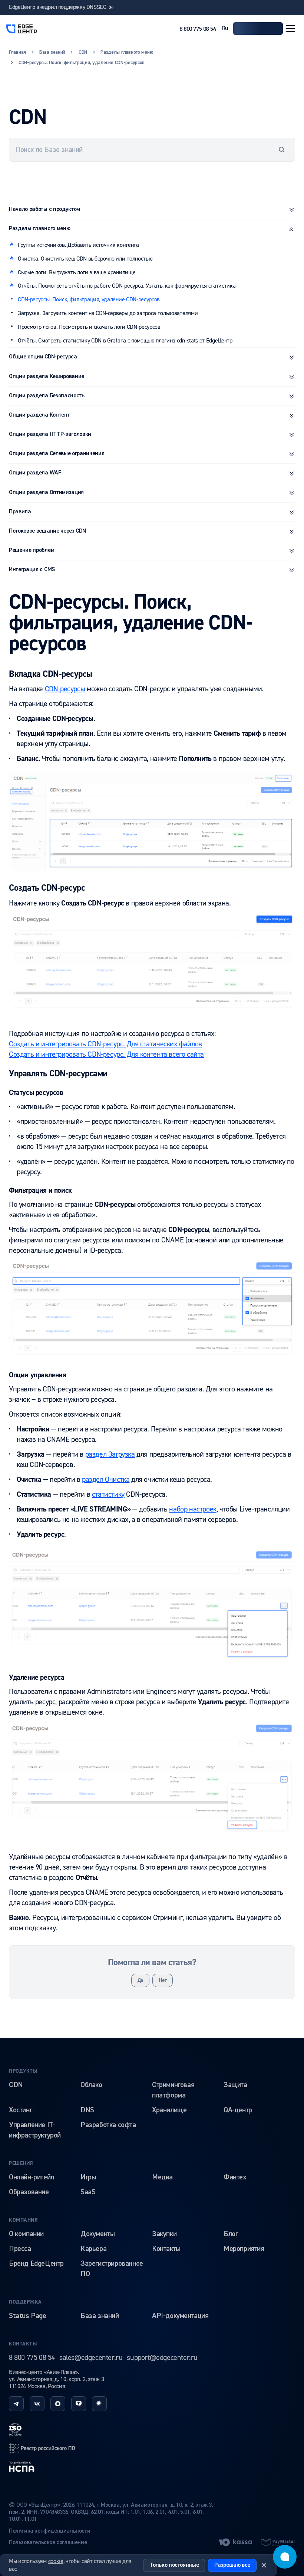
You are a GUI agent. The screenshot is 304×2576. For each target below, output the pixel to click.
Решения (21, 2163)
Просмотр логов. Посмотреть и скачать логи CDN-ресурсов (89, 327)
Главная (17, 52)
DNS (87, 2110)
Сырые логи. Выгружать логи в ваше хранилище (77, 272)
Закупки (164, 2234)
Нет (163, 1980)
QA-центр (238, 2110)
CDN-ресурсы (65, 689)
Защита (235, 2085)
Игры (88, 2177)
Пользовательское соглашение (48, 2543)
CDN (16, 2085)
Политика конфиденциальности (49, 2531)
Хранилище (169, 2110)
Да (140, 1980)
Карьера (93, 2249)
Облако (91, 2085)
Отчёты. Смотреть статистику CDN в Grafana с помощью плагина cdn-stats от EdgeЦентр (125, 341)
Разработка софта (108, 2125)
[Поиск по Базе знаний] (282, 150)
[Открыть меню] (290, 29)
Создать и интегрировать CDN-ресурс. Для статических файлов (105, 1044)
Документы (98, 2234)
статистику (108, 1494)
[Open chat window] (285, 2557)
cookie (56, 2561)
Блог (231, 2234)
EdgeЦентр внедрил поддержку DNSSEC (58, 7)
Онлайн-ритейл (32, 2177)
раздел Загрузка (110, 1454)
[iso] (15, 2429)
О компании (26, 2234)
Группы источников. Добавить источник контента (78, 245)
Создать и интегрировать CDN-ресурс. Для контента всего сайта (106, 1054)
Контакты (166, 2249)
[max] (58, 2404)
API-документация (180, 2316)
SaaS (88, 2192)
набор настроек (193, 1509)
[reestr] (42, 2448)
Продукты (23, 2071)
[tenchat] (79, 2404)
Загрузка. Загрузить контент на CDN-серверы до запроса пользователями (108, 313)
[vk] (37, 2404)
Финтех (235, 2177)
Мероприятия (244, 2249)
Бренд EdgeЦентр (36, 2264)
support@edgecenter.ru (162, 2358)
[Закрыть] (264, 2565)
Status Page (28, 2316)
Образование (29, 2192)
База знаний (100, 2316)
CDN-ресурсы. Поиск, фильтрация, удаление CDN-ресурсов (89, 299)
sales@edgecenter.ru (91, 2358)
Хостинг (20, 2110)
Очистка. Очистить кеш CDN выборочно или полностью (85, 259)
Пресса (20, 2249)
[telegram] (16, 2404)
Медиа (162, 2177)
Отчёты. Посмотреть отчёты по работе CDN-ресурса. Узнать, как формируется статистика (127, 286)
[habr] (99, 2404)
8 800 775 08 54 (198, 29)
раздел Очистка (106, 1479)
